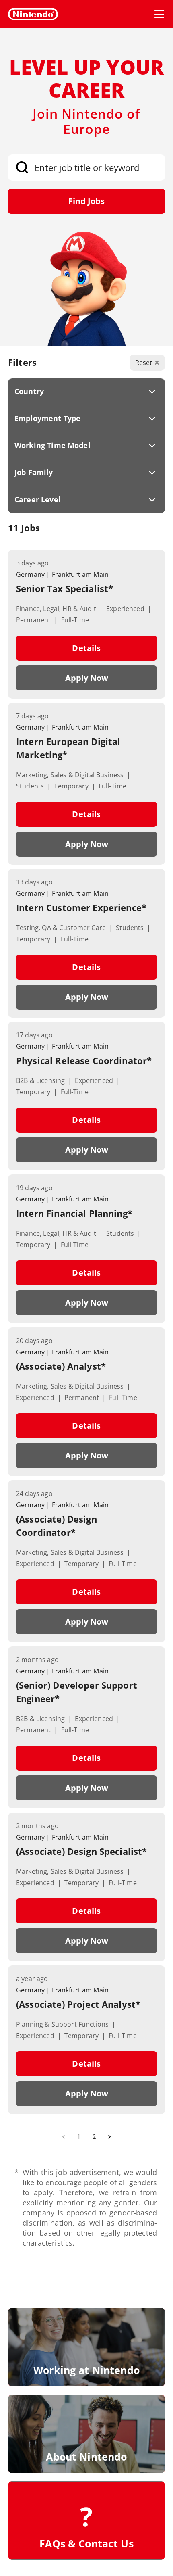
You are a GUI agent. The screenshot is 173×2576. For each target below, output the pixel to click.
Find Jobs (86, 201)
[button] (86, 392)
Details (86, 648)
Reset (144, 363)
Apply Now (87, 678)
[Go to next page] (109, 2137)
